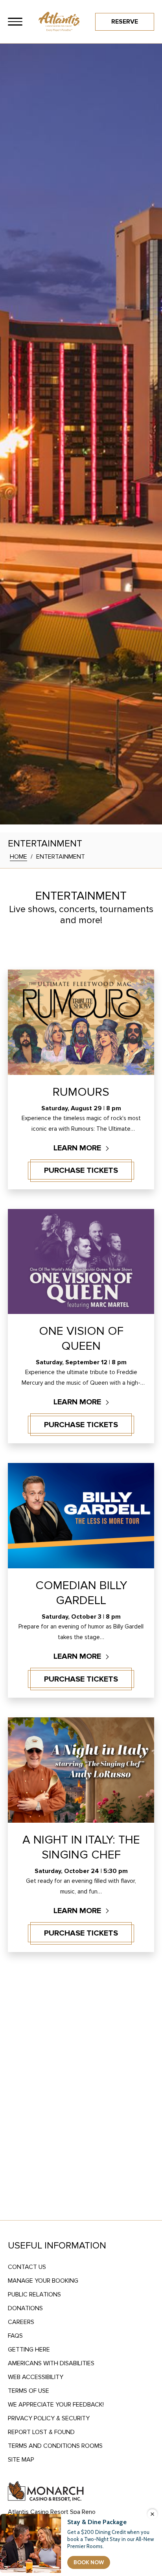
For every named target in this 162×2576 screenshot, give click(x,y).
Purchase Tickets (81, 1170)
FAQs (15, 2336)
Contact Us (27, 2267)
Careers (21, 2322)
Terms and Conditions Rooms (55, 2446)
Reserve (125, 22)
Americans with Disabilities (51, 2363)
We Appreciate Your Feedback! (56, 2405)
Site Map (21, 2460)
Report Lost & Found (41, 2432)
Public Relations (34, 2294)
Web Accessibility (36, 2377)
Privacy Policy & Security (49, 2418)
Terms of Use (29, 2391)
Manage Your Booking (43, 2281)
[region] (15, 22)
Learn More (78, 1148)
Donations (25, 2308)
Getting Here (29, 2350)
